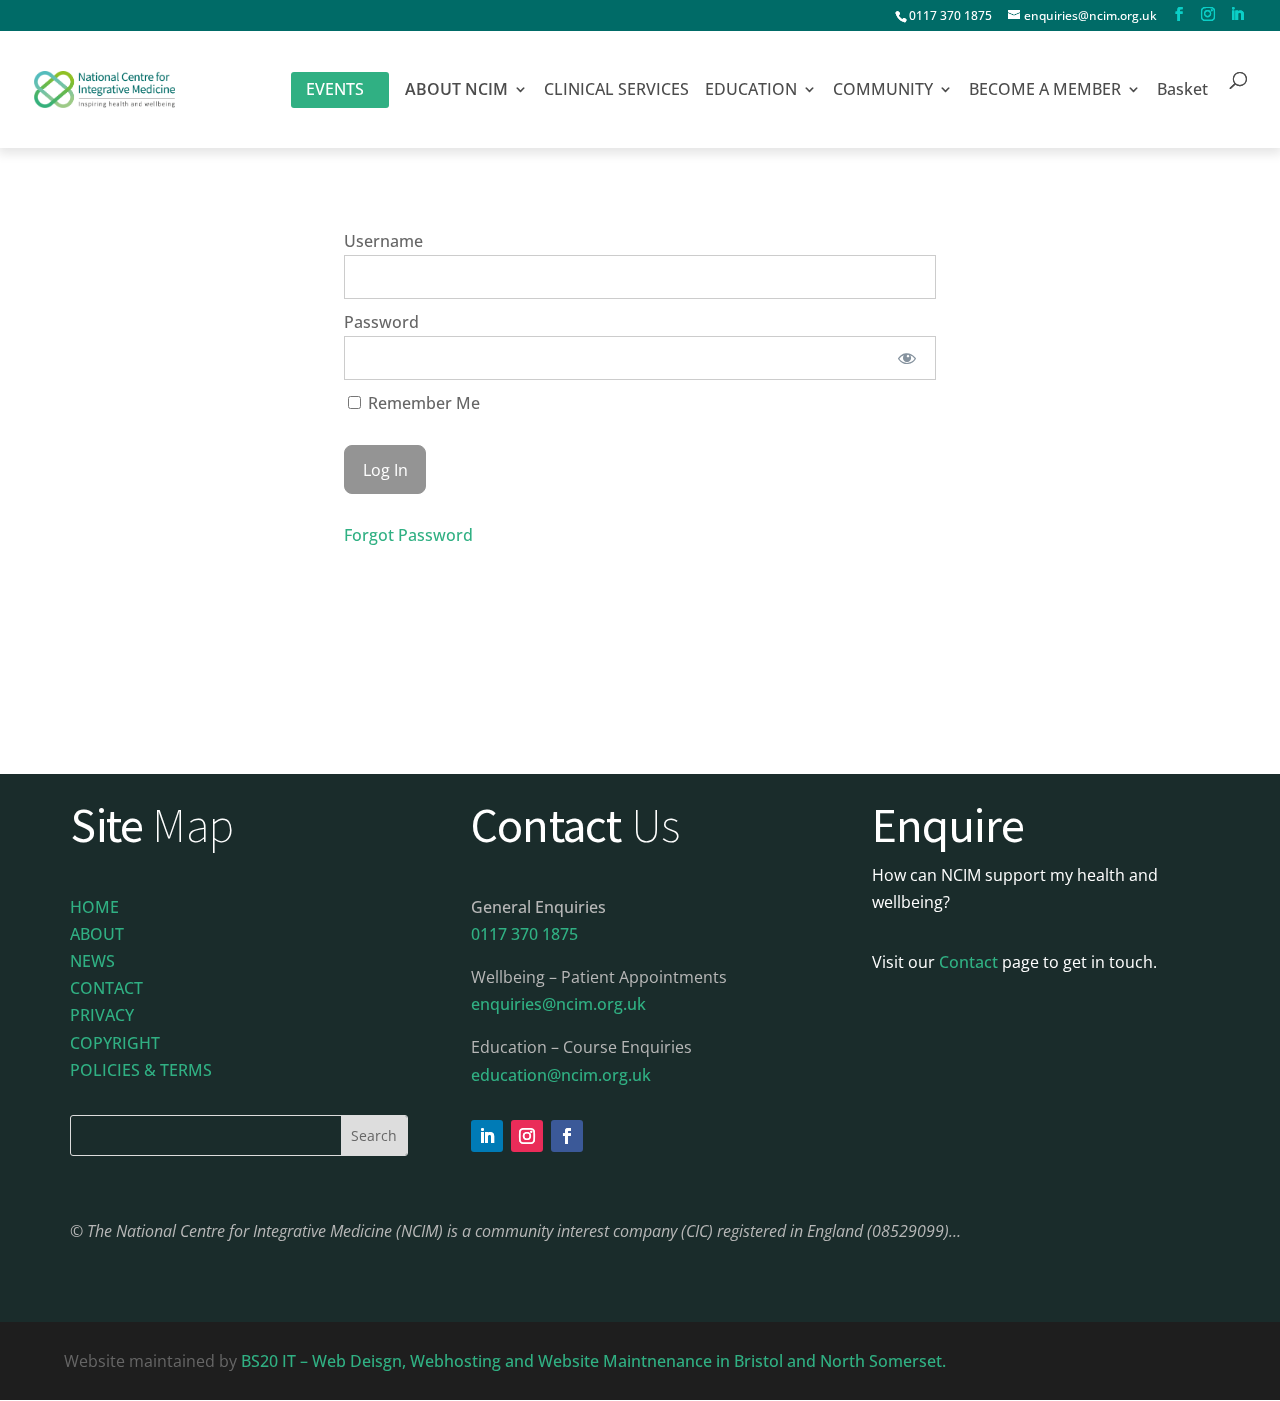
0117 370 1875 (950, 15)
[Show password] (907, 358)
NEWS (92, 961)
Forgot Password (408, 535)
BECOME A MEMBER (1045, 91)
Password (381, 322)
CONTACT (106, 988)
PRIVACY (102, 1015)
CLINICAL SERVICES (616, 91)
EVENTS (335, 89)
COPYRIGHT (115, 1043)
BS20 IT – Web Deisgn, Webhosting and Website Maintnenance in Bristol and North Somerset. (595, 1361)
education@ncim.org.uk (561, 1075)
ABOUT (97, 934)
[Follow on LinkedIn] (487, 1136)
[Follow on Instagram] (527, 1136)
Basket (1182, 91)
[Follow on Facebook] (567, 1136)
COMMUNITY (883, 91)
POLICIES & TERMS (141, 1070)
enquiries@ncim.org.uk (558, 1004)
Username (383, 241)
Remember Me (422, 403)
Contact (968, 962)
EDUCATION (751, 91)
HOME (94, 907)
